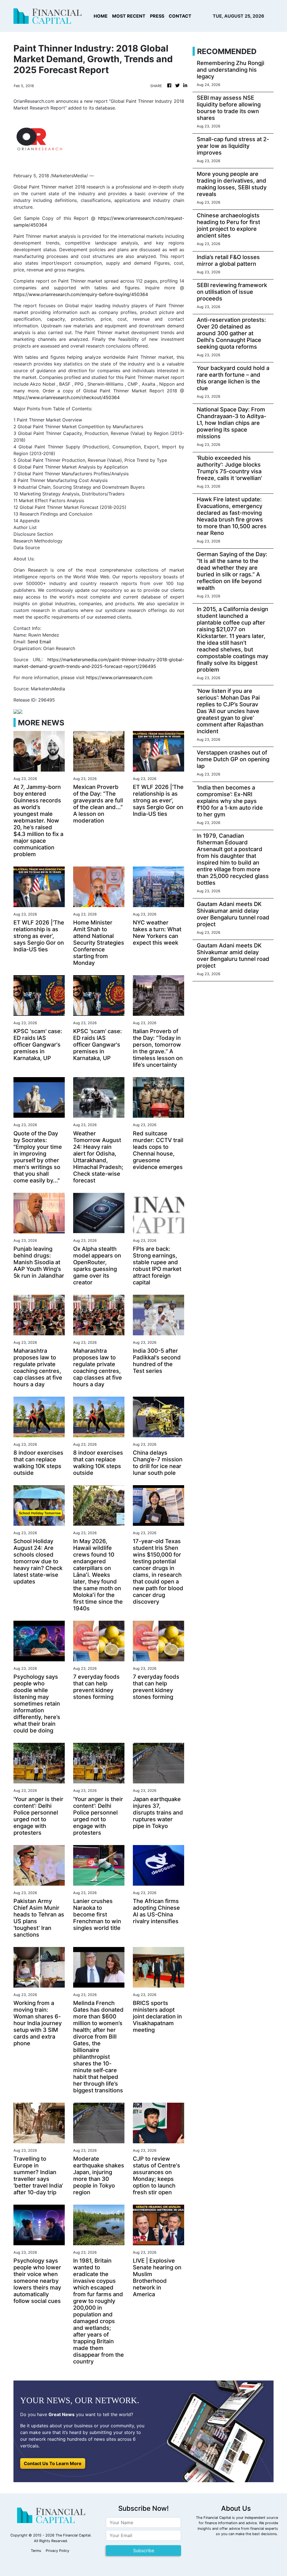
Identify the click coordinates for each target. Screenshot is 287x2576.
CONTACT (180, 16)
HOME (101, 16)
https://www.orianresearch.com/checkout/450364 (67, 397)
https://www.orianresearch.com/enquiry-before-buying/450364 (81, 294)
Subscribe (144, 2551)
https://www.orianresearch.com (119, 677)
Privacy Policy (57, 2551)
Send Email (39, 642)
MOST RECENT (129, 16)
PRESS (157, 16)
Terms (36, 2551)
